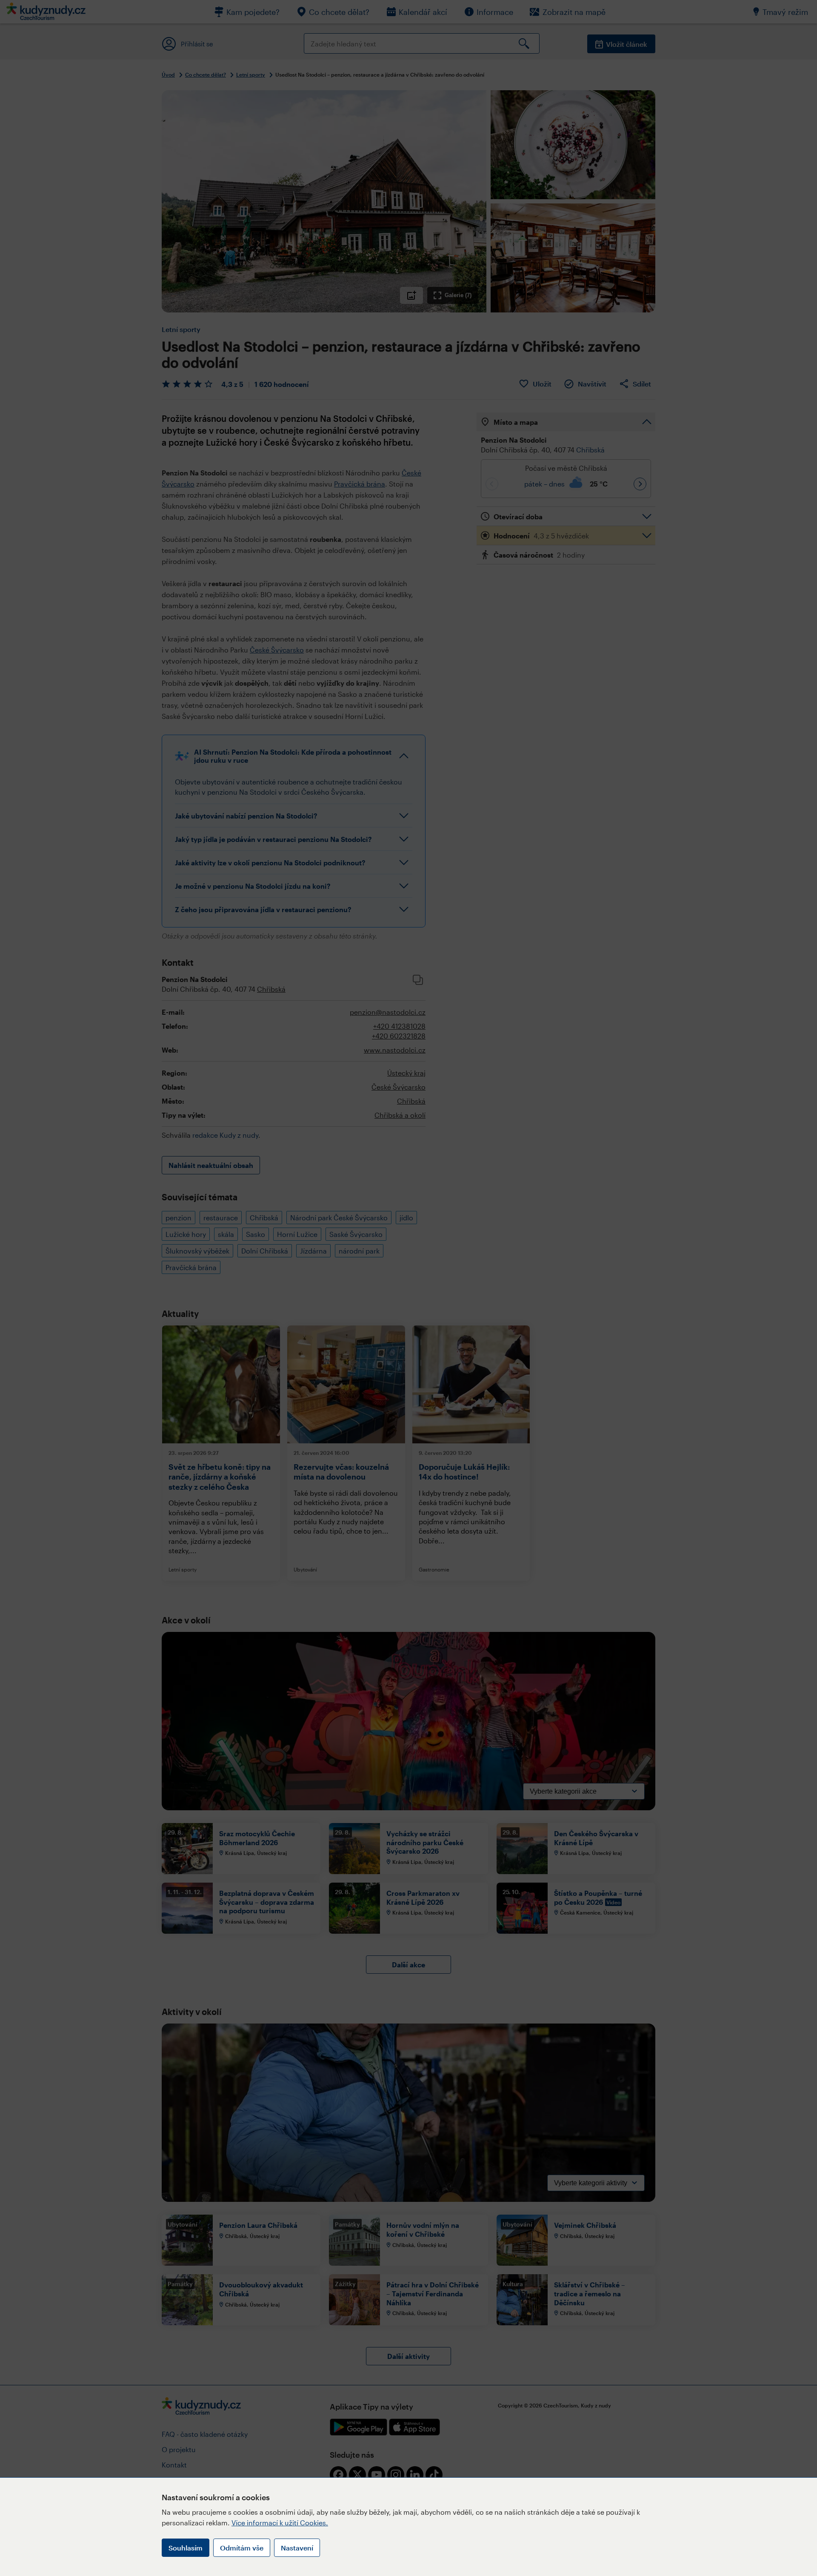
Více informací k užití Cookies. (280, 2523)
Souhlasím (186, 2548)
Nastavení (297, 2548)
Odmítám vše (242, 2548)
